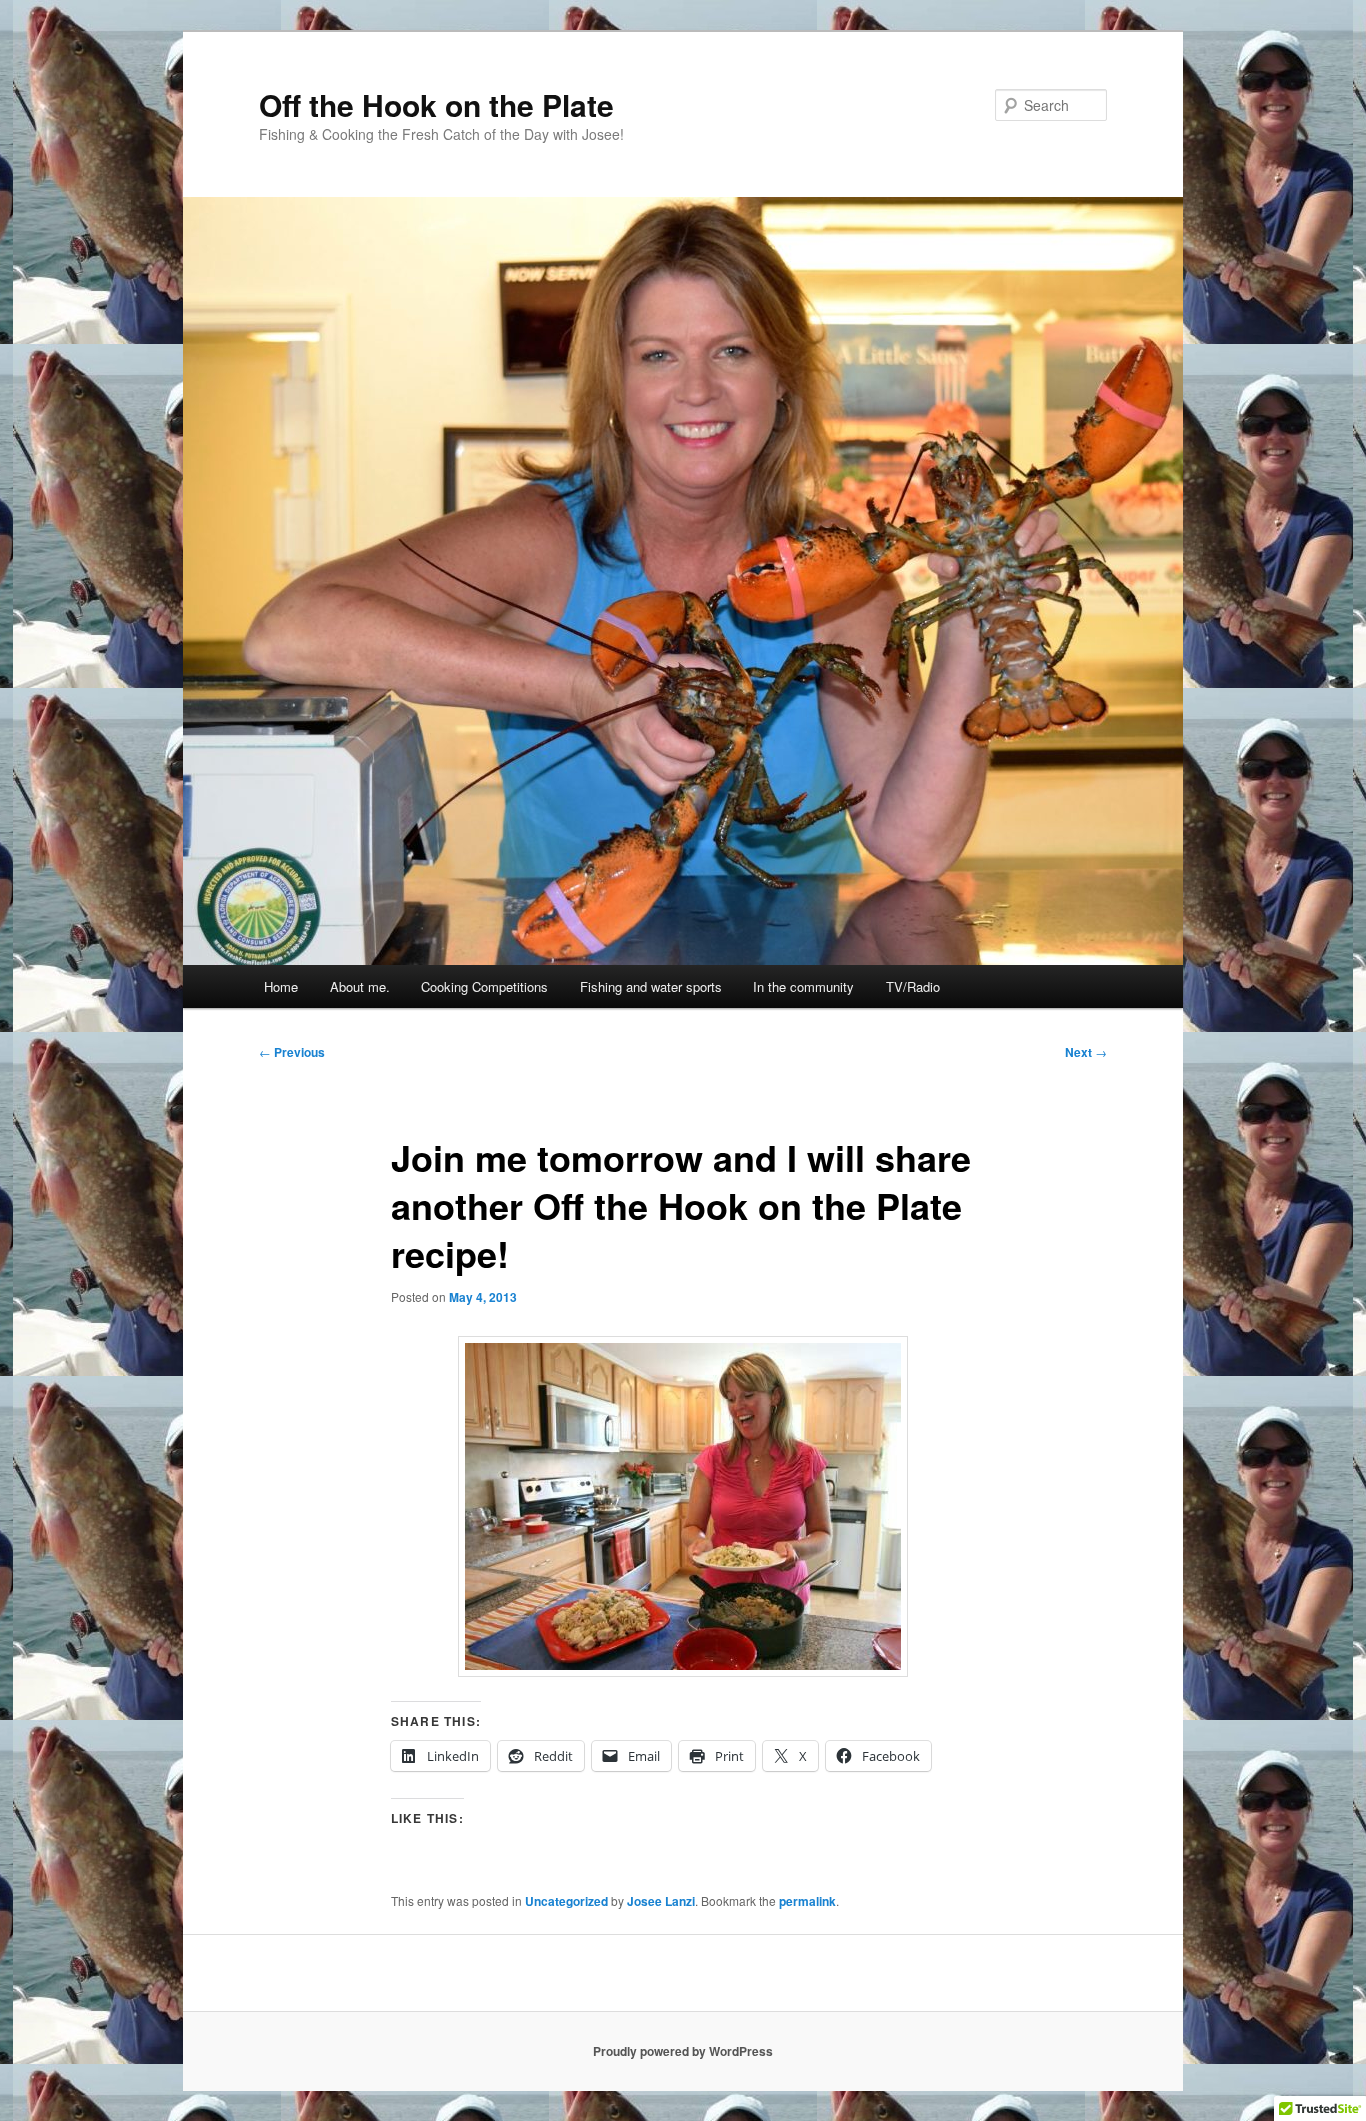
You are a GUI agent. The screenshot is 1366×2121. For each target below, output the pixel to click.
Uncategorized (566, 1901)
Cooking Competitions (484, 986)
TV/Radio (913, 986)
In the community (803, 986)
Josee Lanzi (661, 1901)
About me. (360, 986)
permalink (807, 1901)
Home (281, 986)
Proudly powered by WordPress (683, 2051)
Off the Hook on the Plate (436, 104)
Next (1086, 1052)
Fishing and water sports (651, 986)
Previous (292, 1052)
